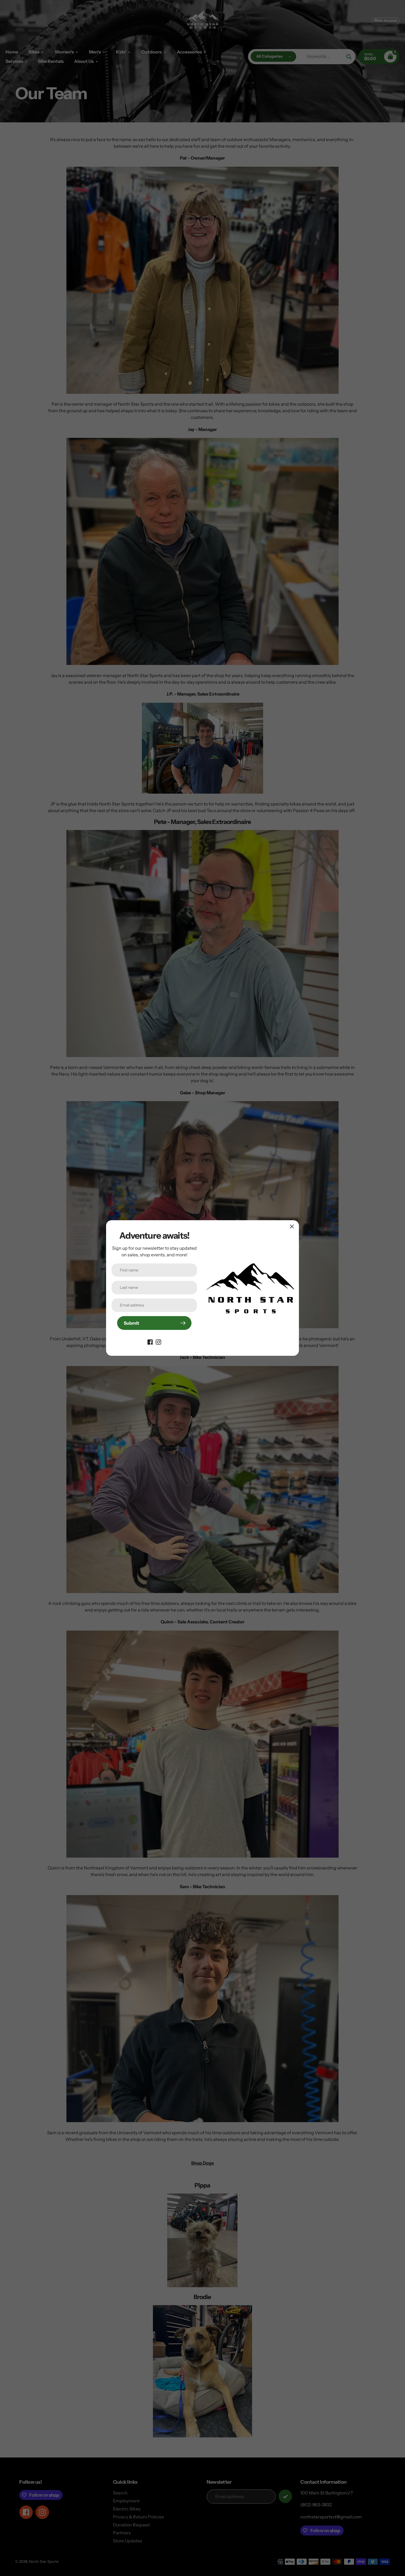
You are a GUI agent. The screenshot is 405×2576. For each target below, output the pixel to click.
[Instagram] (158, 1341)
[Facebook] (150, 1341)
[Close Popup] (292, 1226)
